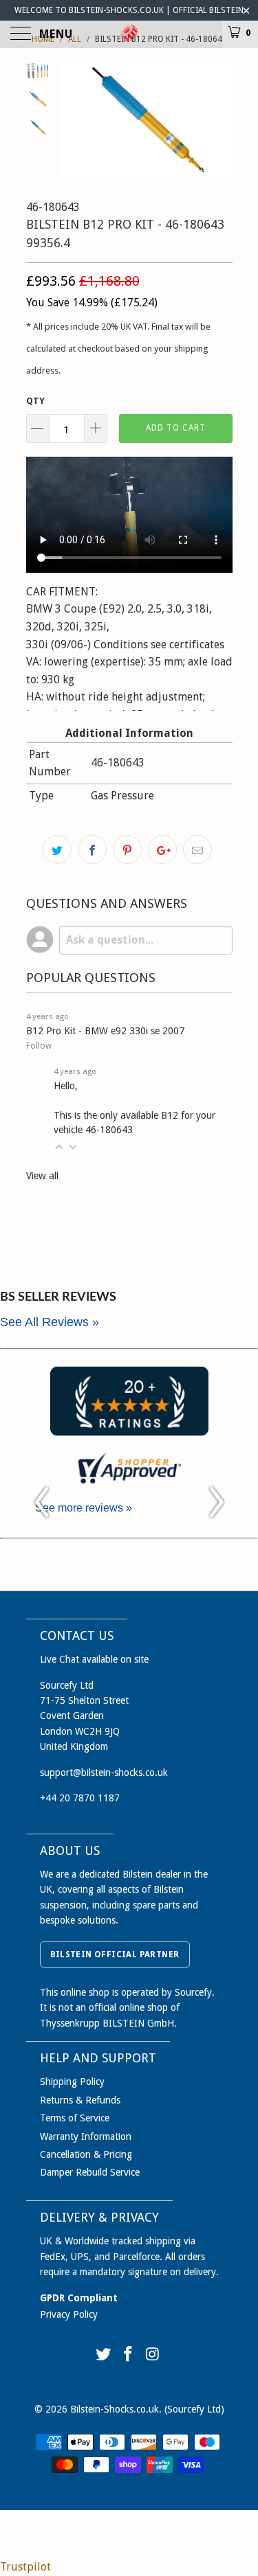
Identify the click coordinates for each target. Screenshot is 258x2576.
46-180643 (109, 1130)
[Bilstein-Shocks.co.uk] (129, 34)
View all (42, 1176)
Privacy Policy (69, 2314)
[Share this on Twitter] (57, 850)
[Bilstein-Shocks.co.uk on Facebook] (129, 2355)
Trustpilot (25, 2567)
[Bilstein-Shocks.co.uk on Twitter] (104, 2355)
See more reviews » (84, 1508)
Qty (35, 401)
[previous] (74, 119)
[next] (219, 119)
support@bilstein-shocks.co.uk (104, 1773)
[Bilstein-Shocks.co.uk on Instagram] (153, 2355)
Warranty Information (86, 2136)
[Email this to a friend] (197, 850)
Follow (39, 1046)
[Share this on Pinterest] (127, 850)
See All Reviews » (50, 1322)
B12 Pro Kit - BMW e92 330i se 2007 (105, 1031)
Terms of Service (75, 2118)
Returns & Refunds (80, 2100)
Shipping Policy (72, 2082)
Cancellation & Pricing (86, 2154)
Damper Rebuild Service (90, 2172)
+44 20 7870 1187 (80, 1798)
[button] (59, 1147)
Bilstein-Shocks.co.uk (115, 2409)
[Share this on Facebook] (92, 850)
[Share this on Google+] (162, 850)
